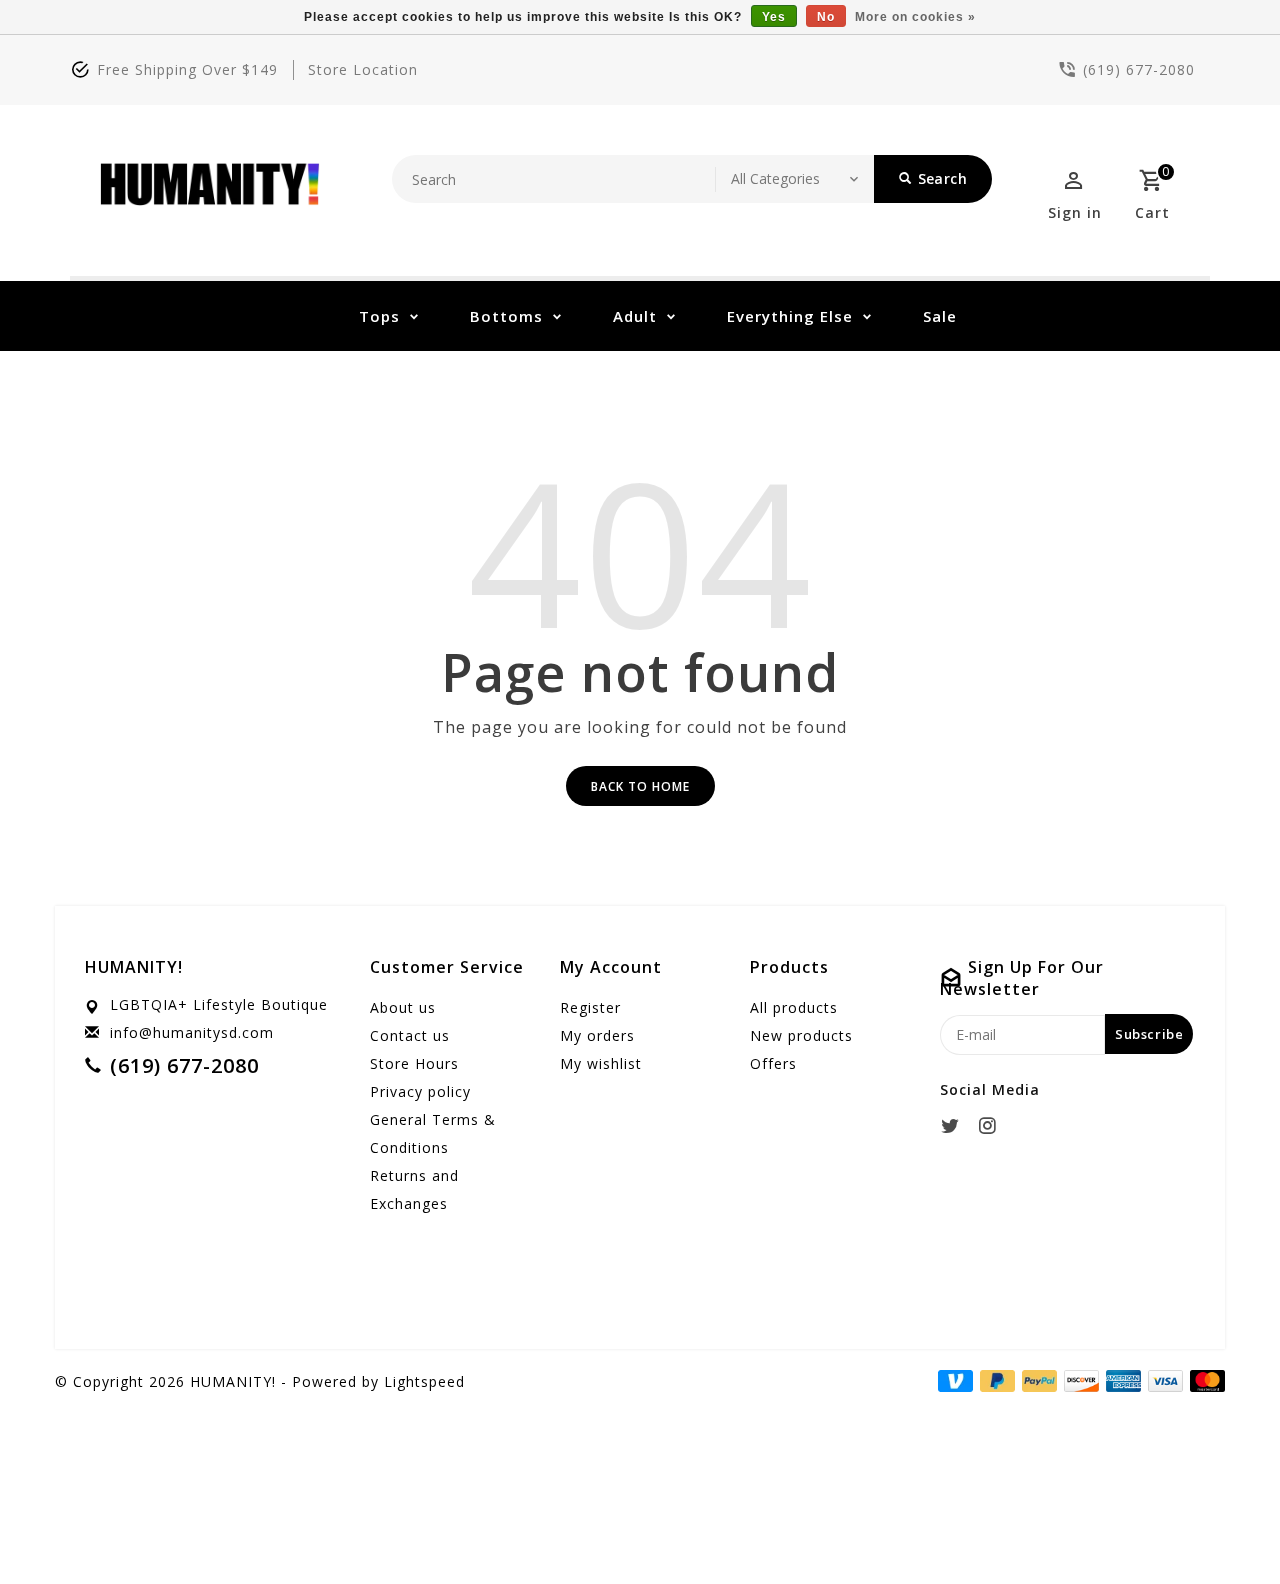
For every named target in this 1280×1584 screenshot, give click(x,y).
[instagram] (993, 1126)
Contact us (410, 1035)
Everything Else (790, 316)
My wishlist (601, 1063)
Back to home (640, 786)
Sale (940, 316)
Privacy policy (420, 1091)
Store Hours (414, 1063)
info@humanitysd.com (192, 1032)
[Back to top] (1220, 1524)
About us (403, 1007)
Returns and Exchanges (414, 1189)
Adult (635, 316)
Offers (773, 1063)
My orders (597, 1035)
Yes (774, 17)
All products (794, 1007)
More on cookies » (915, 17)
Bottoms (506, 316)
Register (590, 1007)
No (826, 17)
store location (363, 69)
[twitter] (956, 1126)
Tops (379, 316)
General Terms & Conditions (433, 1133)
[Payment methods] (1204, 1380)
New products (801, 1035)
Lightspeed (424, 1381)
